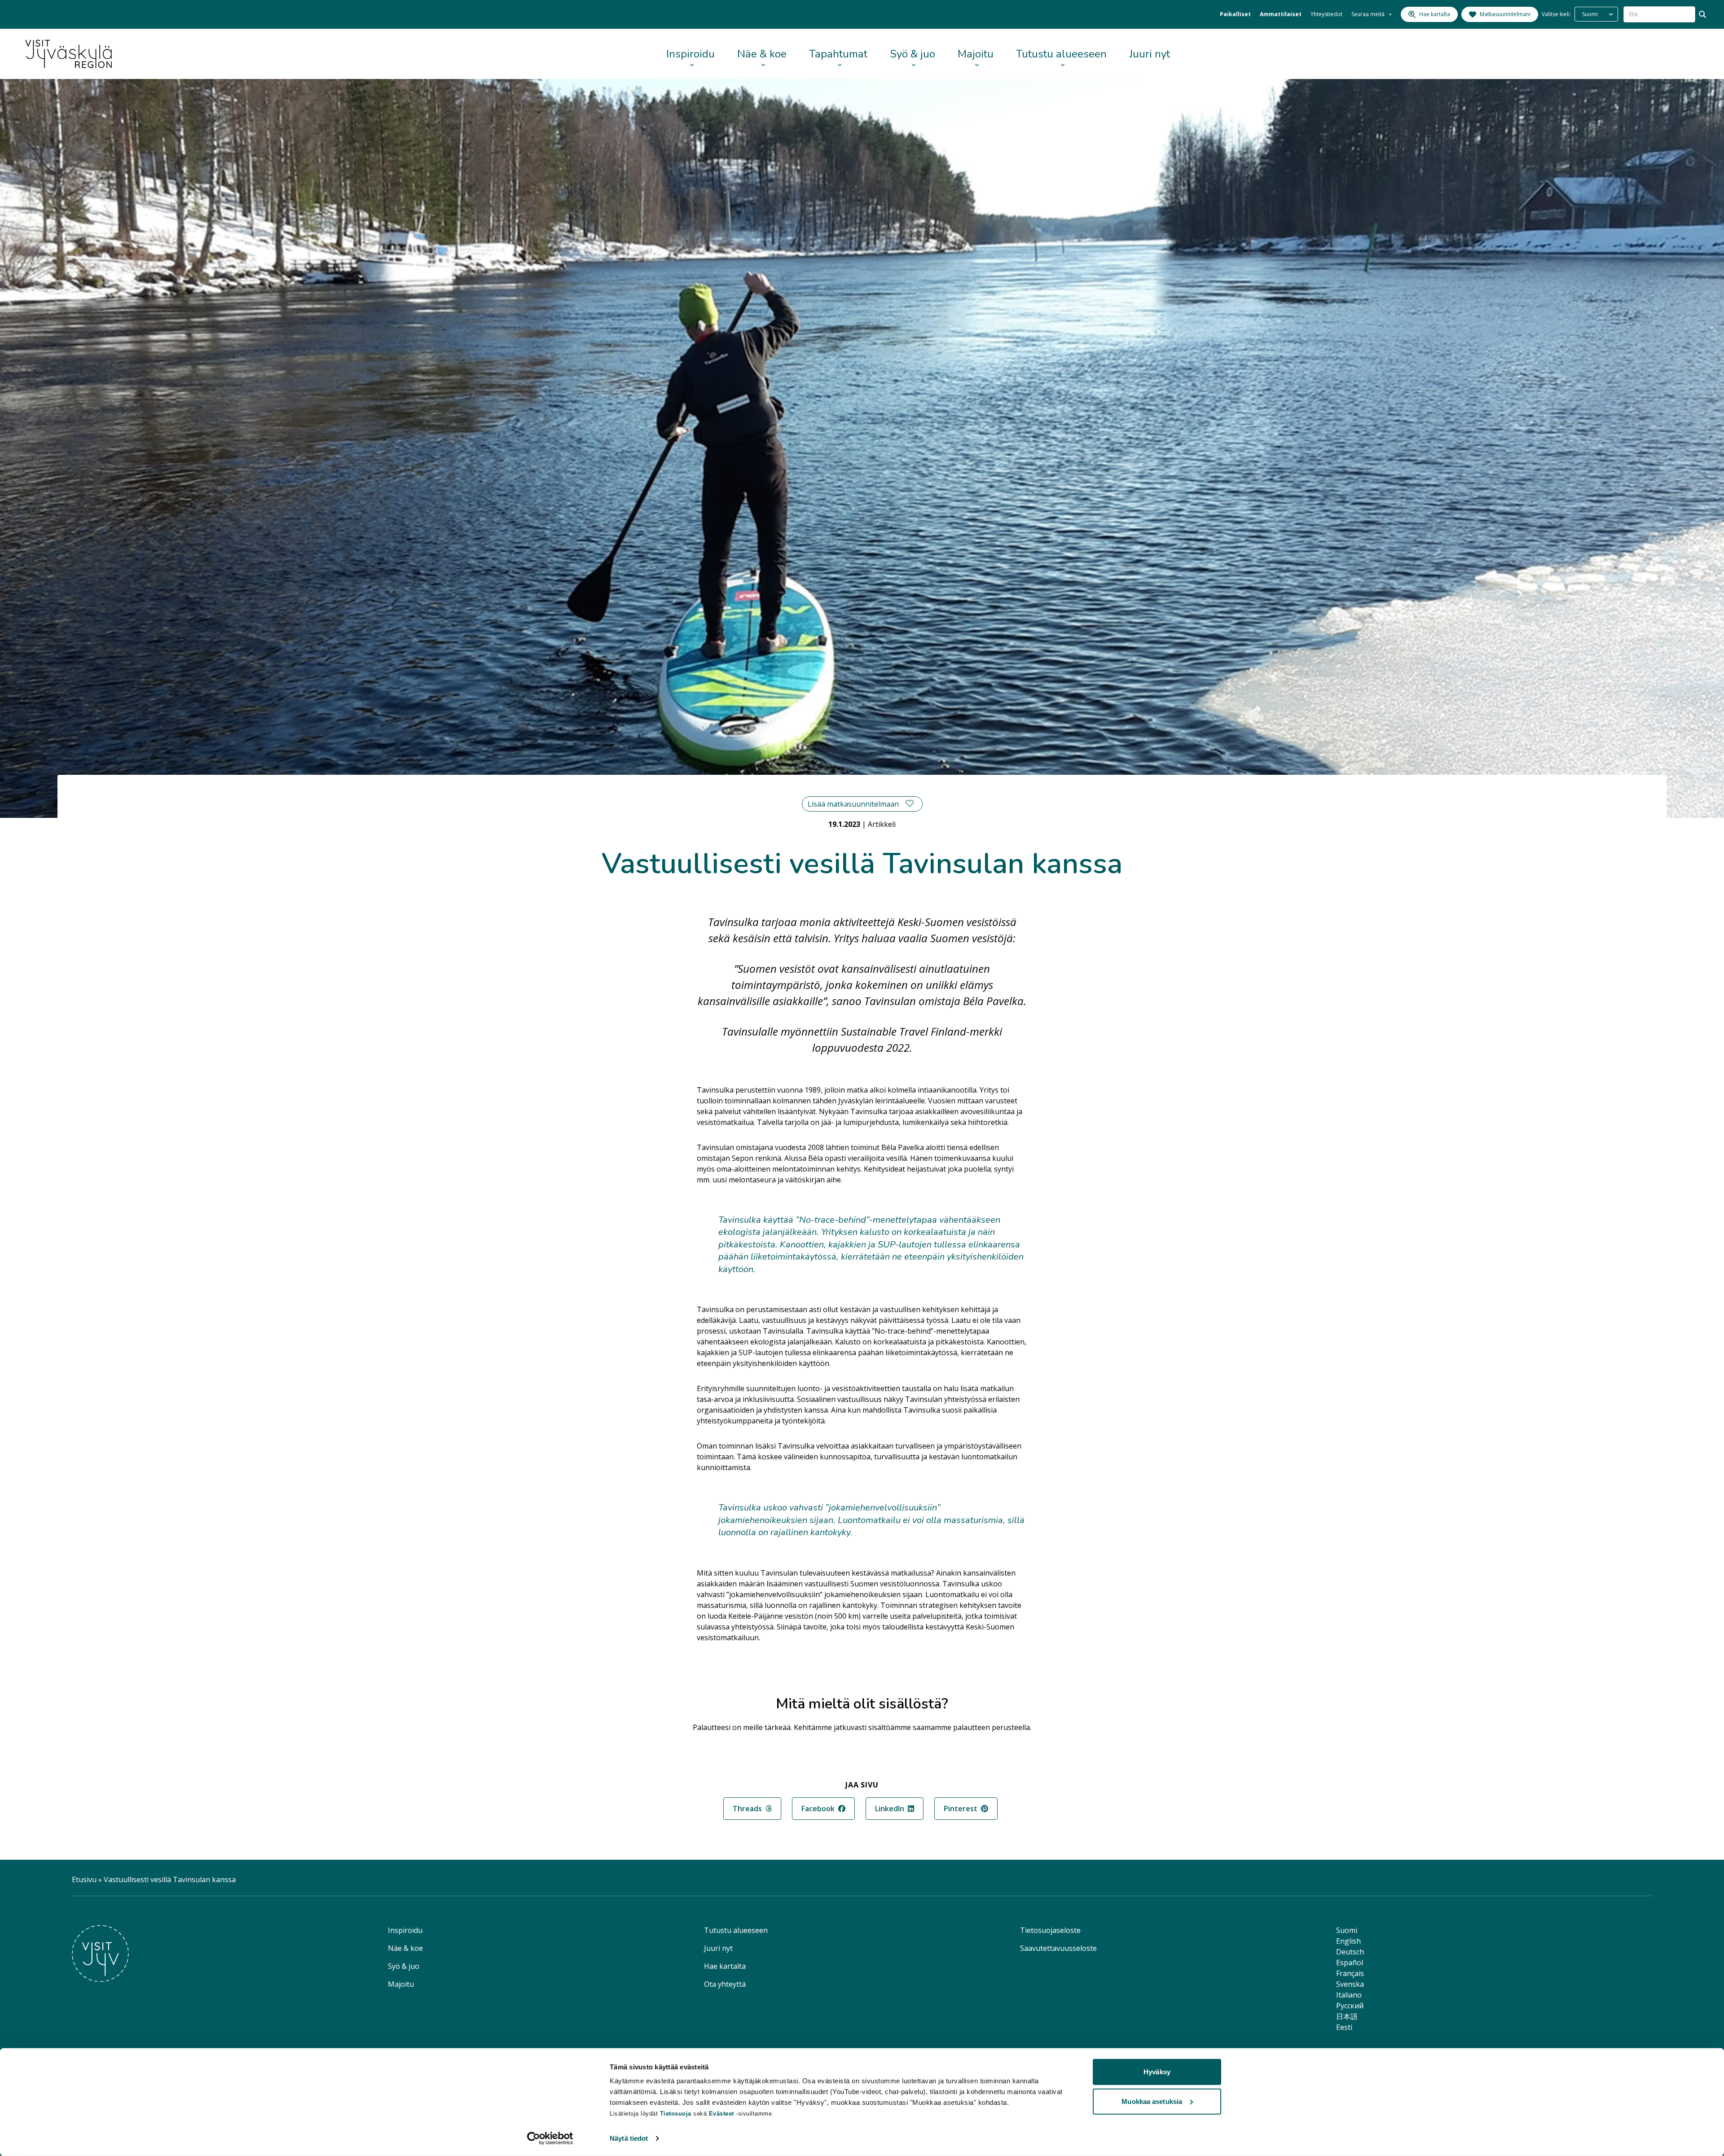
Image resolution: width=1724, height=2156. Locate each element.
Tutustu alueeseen (1061, 54)
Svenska (1350, 1984)
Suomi (1347, 1930)
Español (1350, 1963)
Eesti (1344, 2027)
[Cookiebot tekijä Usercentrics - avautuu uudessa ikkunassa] (550, 2138)
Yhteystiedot (1326, 14)
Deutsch (1350, 1952)
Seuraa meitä (1368, 14)
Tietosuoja (676, 2114)
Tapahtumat (838, 54)
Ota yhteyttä (725, 1984)
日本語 (1347, 2016)
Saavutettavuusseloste (1058, 1948)
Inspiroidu (690, 54)
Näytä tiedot (629, 2138)
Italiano (1349, 1995)
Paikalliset (1235, 14)
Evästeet (723, 2114)
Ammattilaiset (1281, 14)
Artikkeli (882, 824)
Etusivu (84, 1879)
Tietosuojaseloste (1050, 1930)
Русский (1350, 2006)
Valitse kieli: (1556, 14)
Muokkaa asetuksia (1152, 2101)
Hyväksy (1157, 2072)
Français (1350, 1973)
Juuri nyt (1150, 54)
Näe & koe (762, 54)
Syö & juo (913, 54)
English (1348, 1941)
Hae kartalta (725, 1966)
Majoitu (976, 54)
